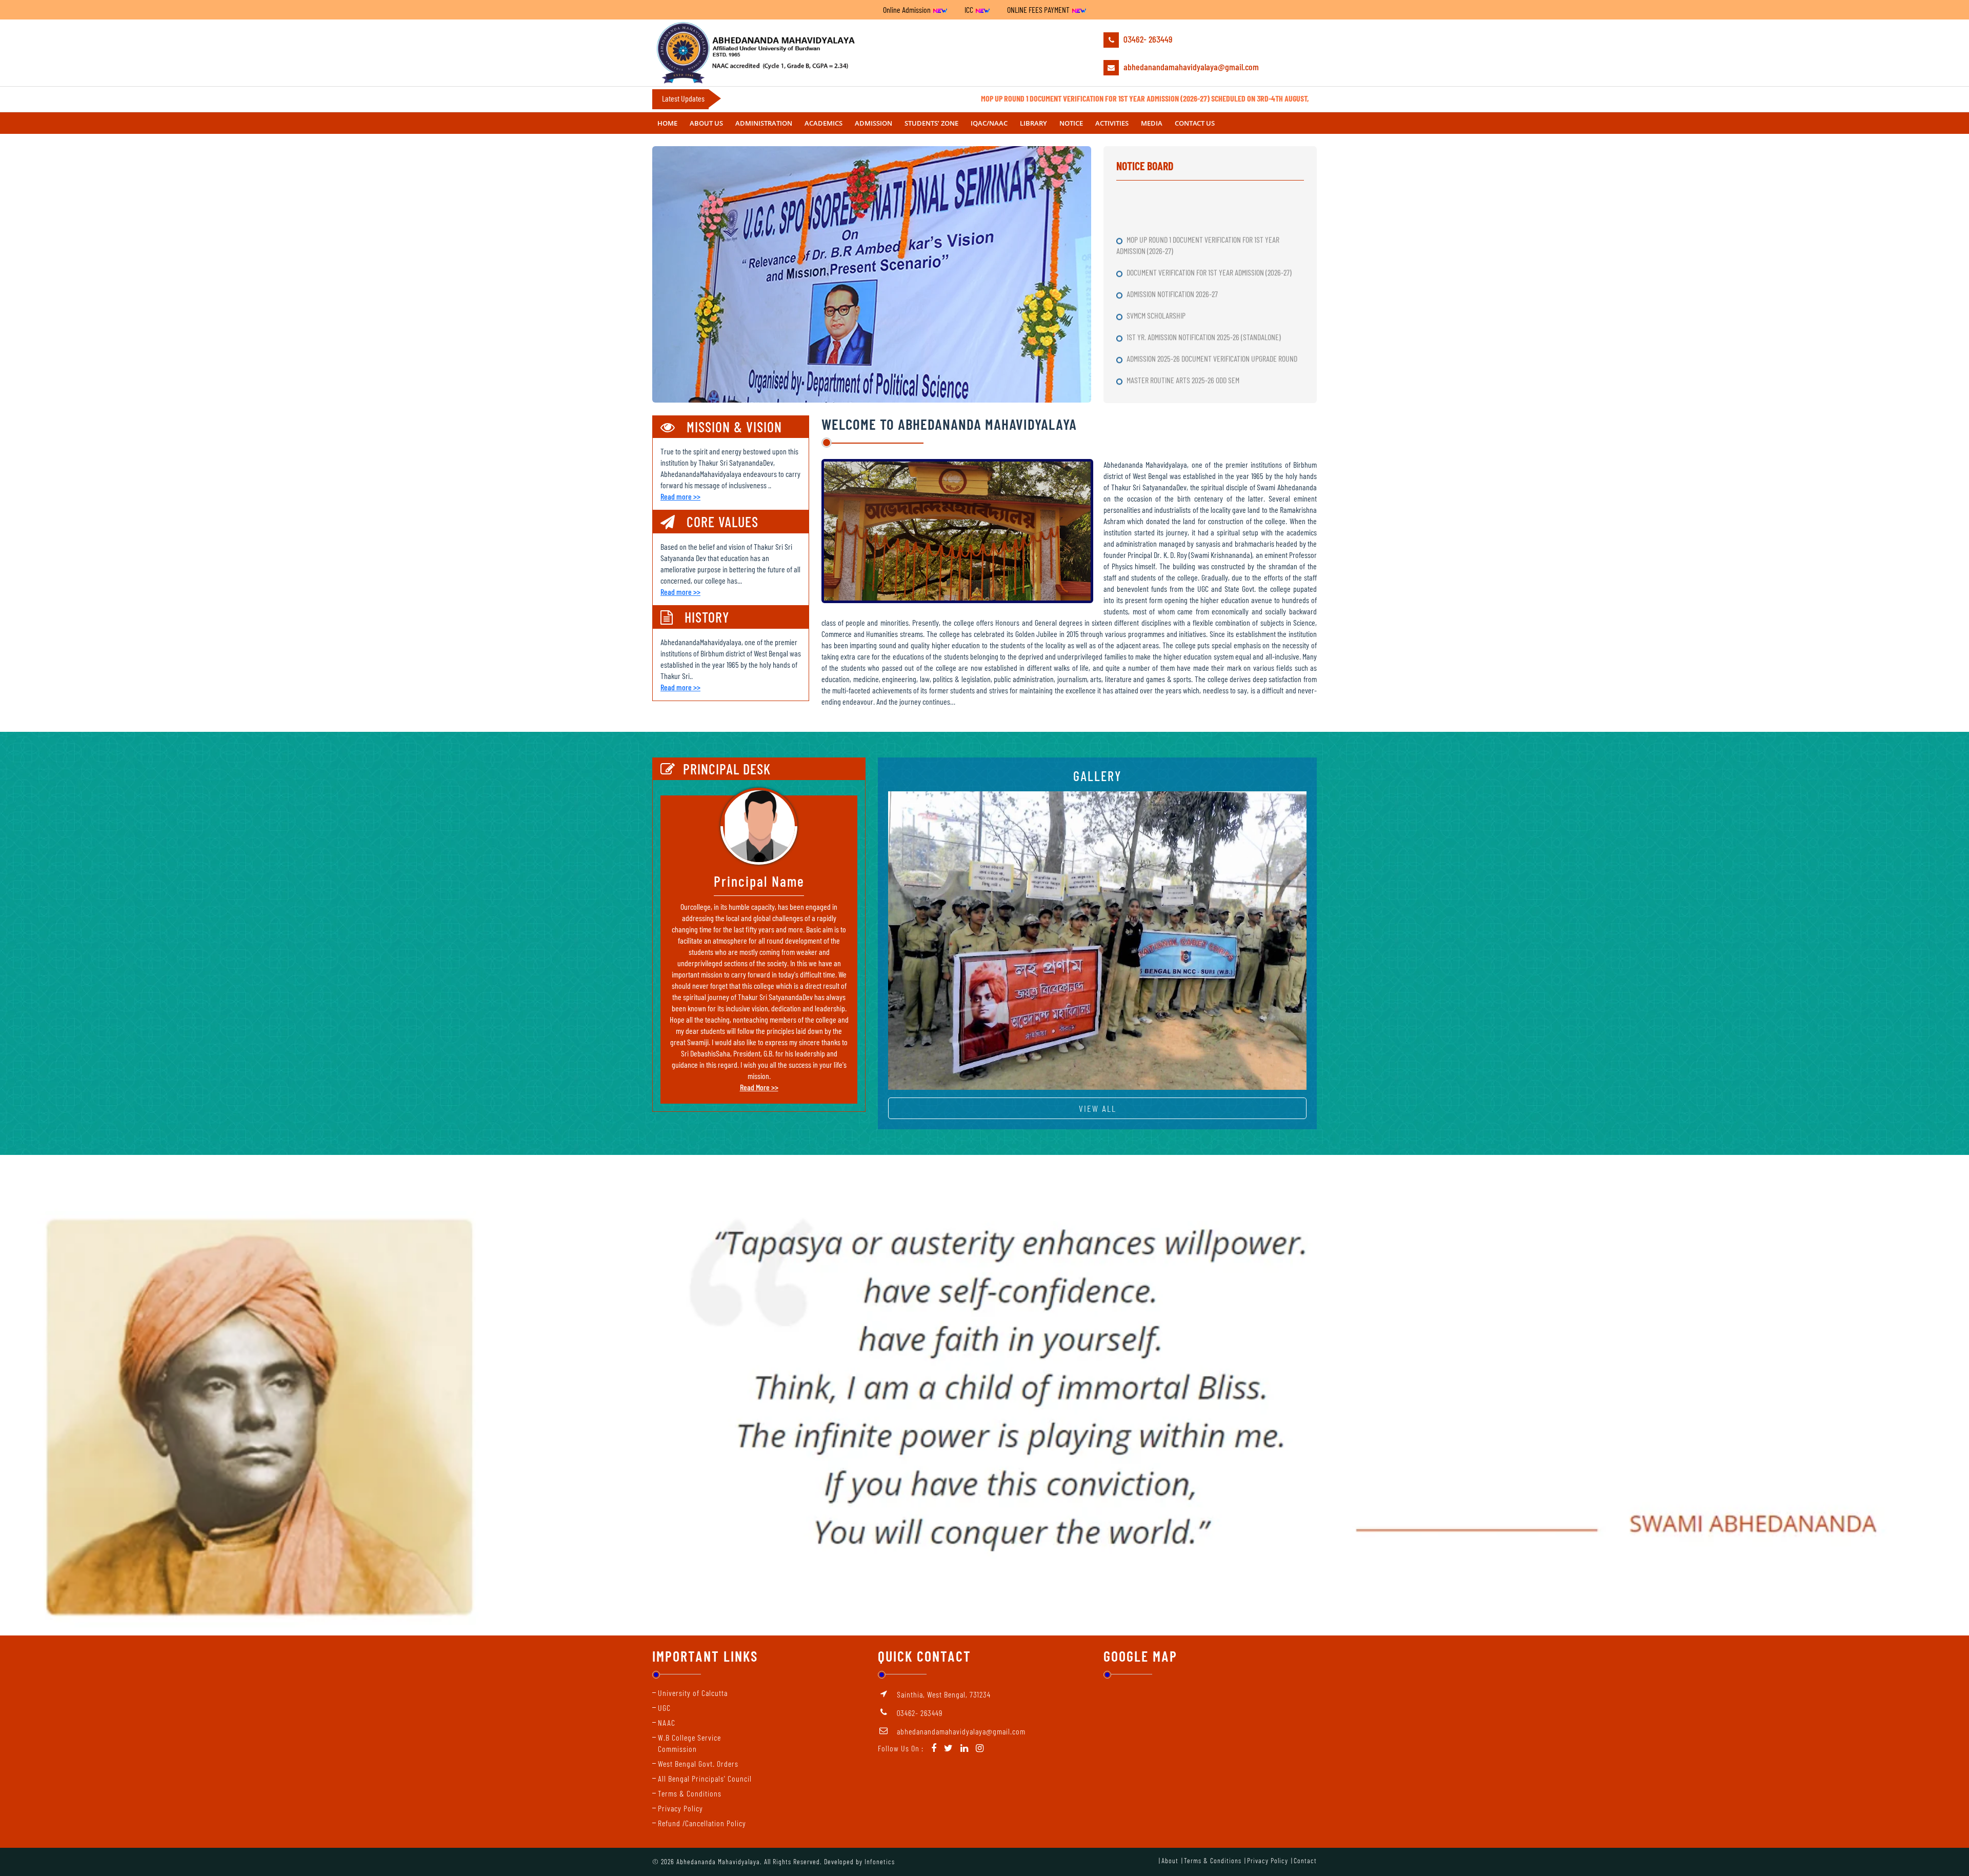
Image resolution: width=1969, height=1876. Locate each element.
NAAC (667, 1722)
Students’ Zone (931, 123)
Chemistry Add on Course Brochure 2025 (1184, 348)
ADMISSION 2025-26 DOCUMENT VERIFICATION (1189, 327)
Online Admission (908, 9)
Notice (1071, 123)
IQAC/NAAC (989, 123)
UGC (664, 1708)
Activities (1112, 123)
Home (667, 123)
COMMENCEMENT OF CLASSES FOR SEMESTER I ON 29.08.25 (1207, 284)
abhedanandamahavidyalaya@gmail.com (1190, 67)
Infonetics (880, 1861)
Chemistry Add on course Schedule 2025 (1184, 370)
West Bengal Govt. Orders (698, 1763)
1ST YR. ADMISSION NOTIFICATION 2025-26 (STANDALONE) (1204, 219)
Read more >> (680, 496)
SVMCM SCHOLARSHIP (1157, 198)
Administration (764, 123)
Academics (823, 123)
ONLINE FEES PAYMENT (1039, 9)
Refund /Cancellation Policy (702, 1823)
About (1170, 1860)
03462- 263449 (1147, 39)
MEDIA (1152, 123)
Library (1033, 123)
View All (1098, 1108)
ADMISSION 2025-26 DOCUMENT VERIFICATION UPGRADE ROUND (1213, 241)
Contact (1305, 1860)
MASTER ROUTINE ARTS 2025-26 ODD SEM (1184, 262)
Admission (873, 123)
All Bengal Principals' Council (705, 1778)
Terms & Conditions (690, 1793)
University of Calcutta (693, 1693)
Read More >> (759, 1087)
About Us (706, 123)
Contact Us (1195, 123)
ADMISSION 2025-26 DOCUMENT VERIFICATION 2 (1191, 305)
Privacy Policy (680, 1808)
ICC (970, 9)
